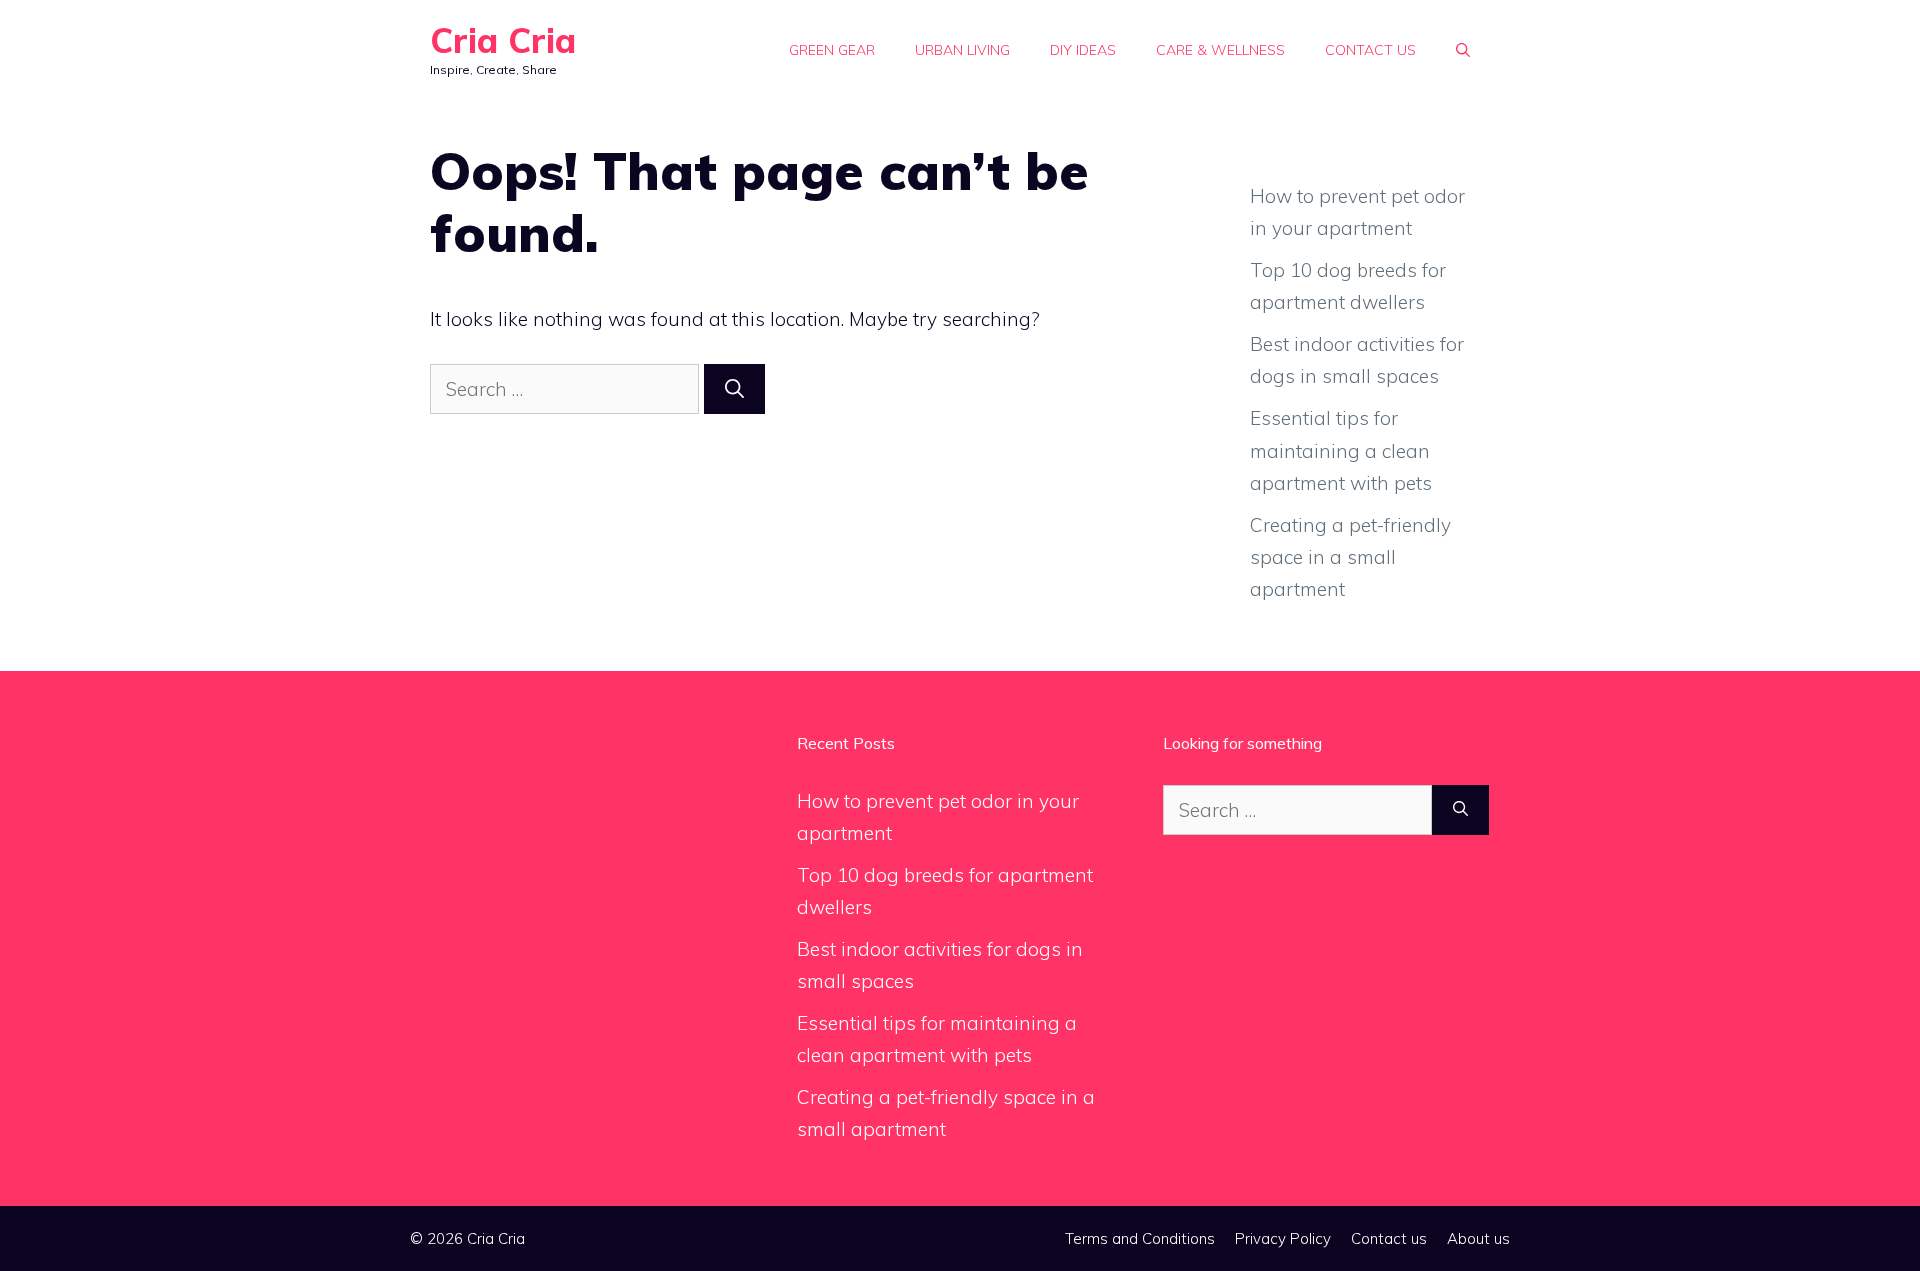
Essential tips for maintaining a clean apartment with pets (1341, 450)
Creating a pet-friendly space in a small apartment (1350, 557)
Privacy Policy (1283, 1238)
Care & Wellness (1220, 50)
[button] (1463, 50)
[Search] (734, 389)
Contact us (1370, 50)
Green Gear (832, 50)
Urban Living (962, 50)
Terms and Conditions (1140, 1238)
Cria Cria (503, 40)
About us (1478, 1238)
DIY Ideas (1083, 50)
